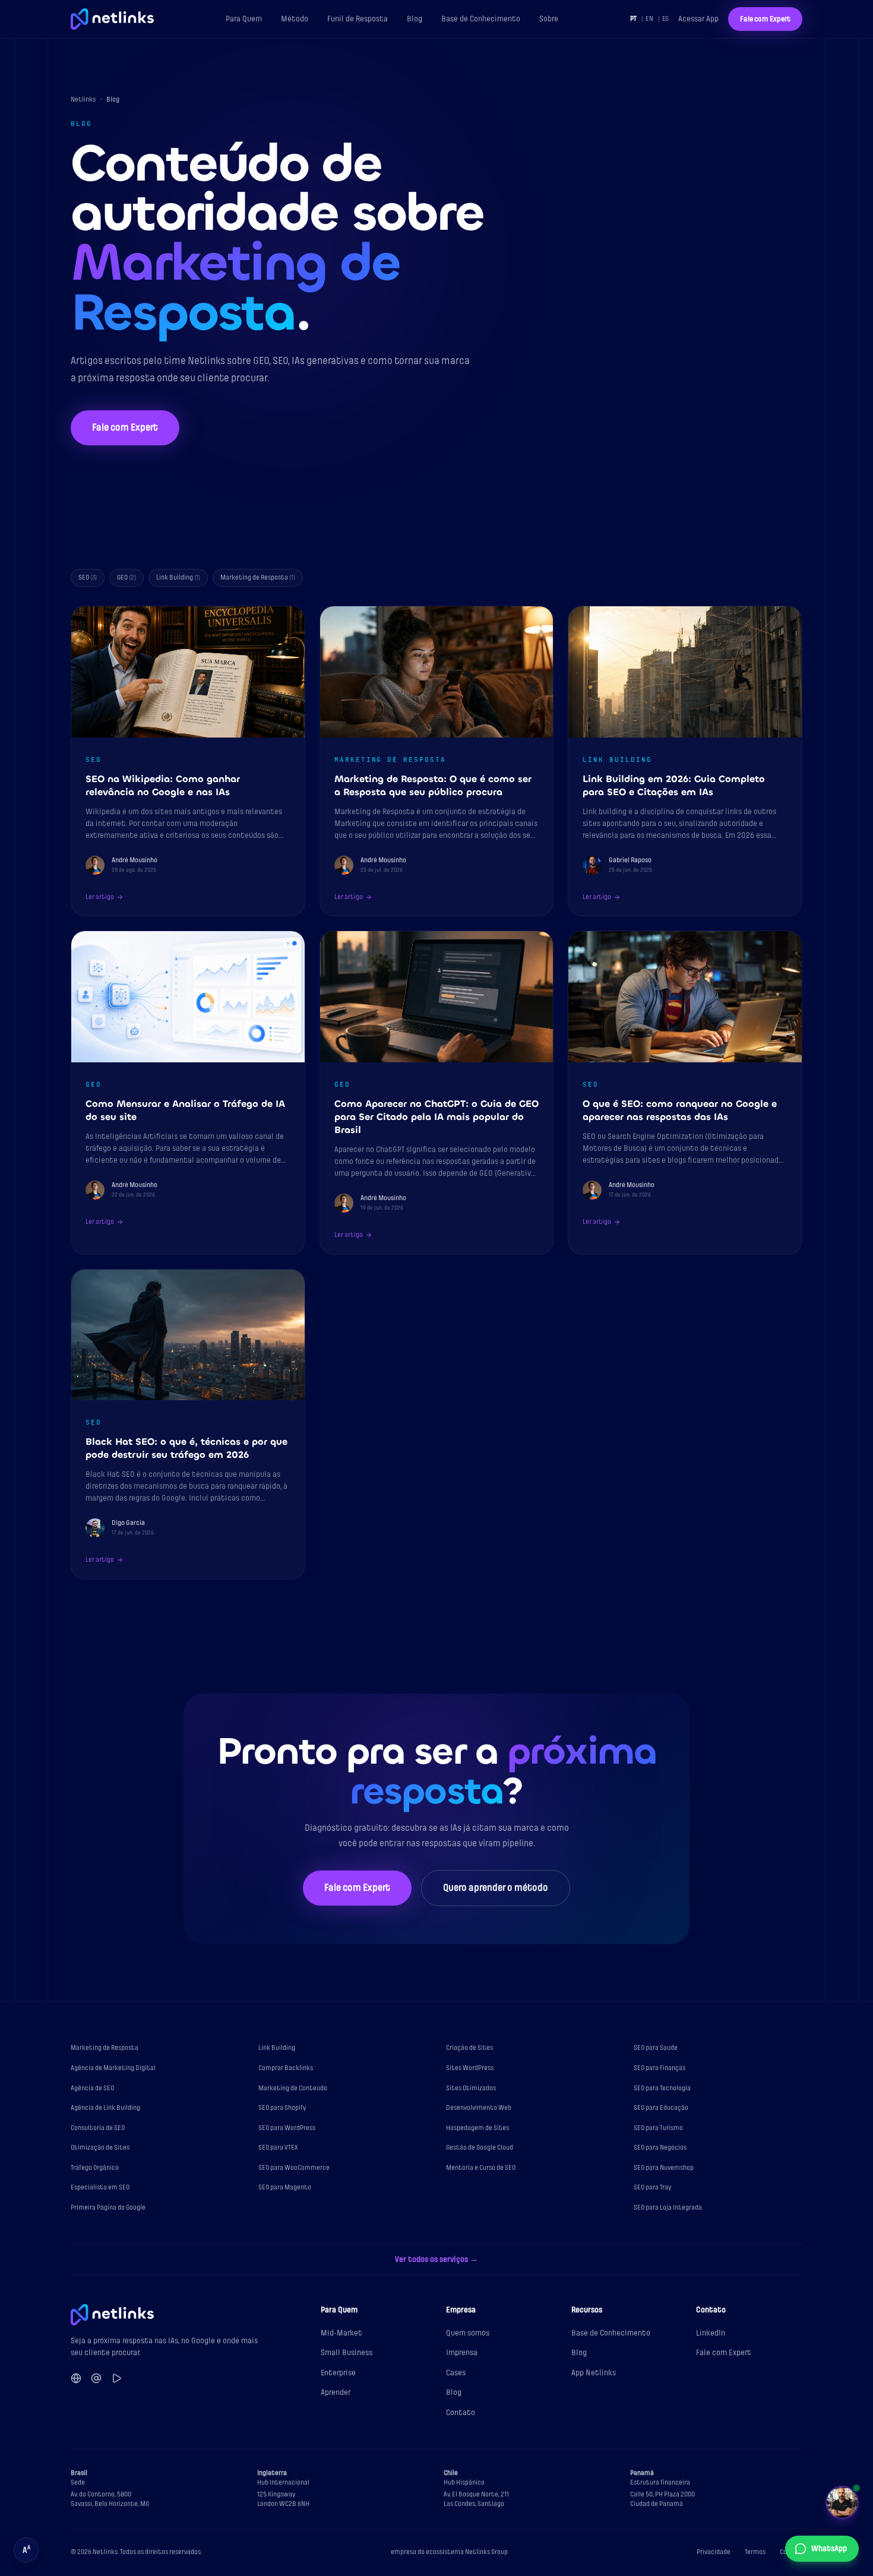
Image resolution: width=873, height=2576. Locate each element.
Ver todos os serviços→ (436, 2259)
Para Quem (244, 19)
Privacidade (714, 2552)
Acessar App (698, 19)
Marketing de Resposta (258, 577)
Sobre (549, 19)
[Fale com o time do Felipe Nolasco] (842, 2502)
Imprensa (462, 2352)
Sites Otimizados (471, 2088)
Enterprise (338, 2373)
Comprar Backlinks (286, 2068)
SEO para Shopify (282, 2108)
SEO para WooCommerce (294, 2168)
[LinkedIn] (76, 2378)
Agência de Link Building (105, 2108)
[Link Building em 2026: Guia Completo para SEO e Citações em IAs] (685, 761)
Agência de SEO (92, 2088)
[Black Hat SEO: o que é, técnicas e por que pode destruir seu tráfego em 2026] (188, 1424)
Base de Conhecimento (481, 19)
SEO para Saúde (656, 2048)
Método (295, 19)
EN (649, 19)
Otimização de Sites (100, 2148)
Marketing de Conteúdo (293, 2088)
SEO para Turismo (658, 2128)
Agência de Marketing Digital (113, 2068)
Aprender (336, 2392)
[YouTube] (116, 2378)
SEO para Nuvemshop (664, 2168)
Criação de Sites (469, 2048)
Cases (456, 2373)
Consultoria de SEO (98, 2128)
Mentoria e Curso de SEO (481, 2168)
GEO (126, 577)
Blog (415, 19)
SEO (88, 577)
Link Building (178, 577)
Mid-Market (341, 2333)
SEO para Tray (653, 2187)
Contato (461, 2412)
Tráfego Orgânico (95, 2168)
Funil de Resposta (358, 19)
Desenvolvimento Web (479, 2108)
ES (665, 19)
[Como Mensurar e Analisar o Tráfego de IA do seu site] (188, 1092)
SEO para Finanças (660, 2068)
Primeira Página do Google (108, 2208)
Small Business (347, 2352)
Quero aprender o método (496, 1888)
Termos (755, 2552)
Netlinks (83, 99)
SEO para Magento (285, 2187)
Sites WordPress (470, 2068)
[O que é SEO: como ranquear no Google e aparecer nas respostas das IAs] (685, 1092)
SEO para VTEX (278, 2148)
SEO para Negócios (660, 2148)
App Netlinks (594, 2373)
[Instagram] (96, 2378)
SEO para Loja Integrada (668, 2208)
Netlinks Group (486, 2552)
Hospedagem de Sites (477, 2128)
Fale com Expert (765, 19)
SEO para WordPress (287, 2128)
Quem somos (468, 2333)
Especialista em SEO (100, 2187)
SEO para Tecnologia (662, 2088)
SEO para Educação (661, 2108)
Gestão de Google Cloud (480, 2148)
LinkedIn (711, 2333)
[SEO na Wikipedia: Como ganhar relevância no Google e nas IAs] (188, 761)
